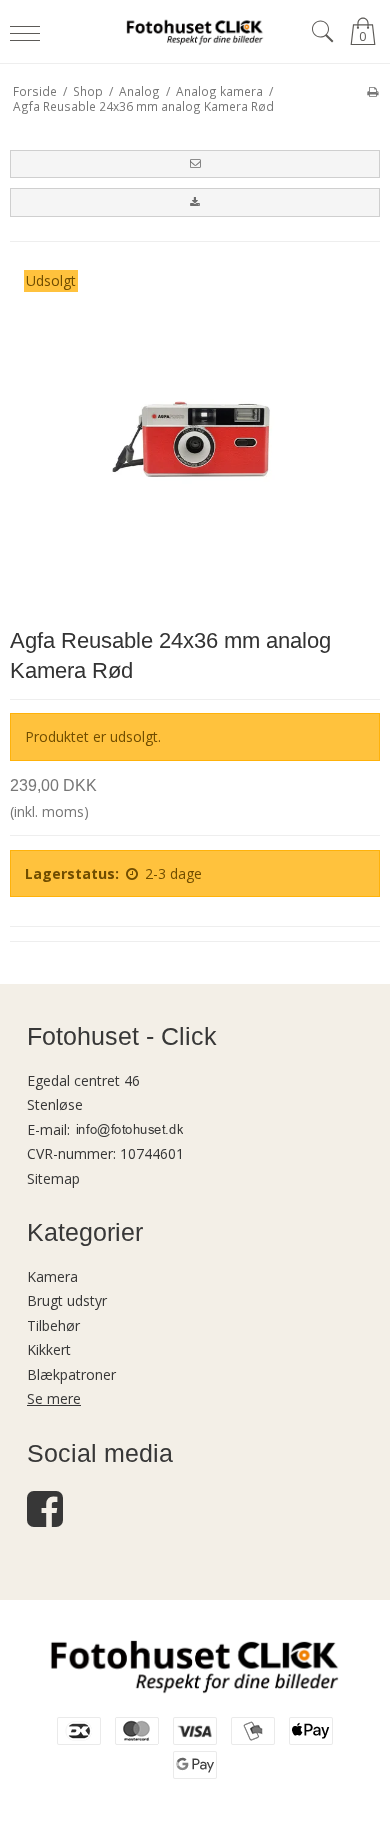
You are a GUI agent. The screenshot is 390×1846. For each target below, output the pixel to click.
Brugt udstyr (67, 1300)
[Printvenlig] (372, 91)
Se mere (54, 1398)
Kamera (52, 1276)
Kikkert (49, 1349)
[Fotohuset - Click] (195, 31)
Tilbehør (53, 1325)
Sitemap (53, 1178)
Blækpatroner (71, 1374)
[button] (195, 164)
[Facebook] (45, 1518)
